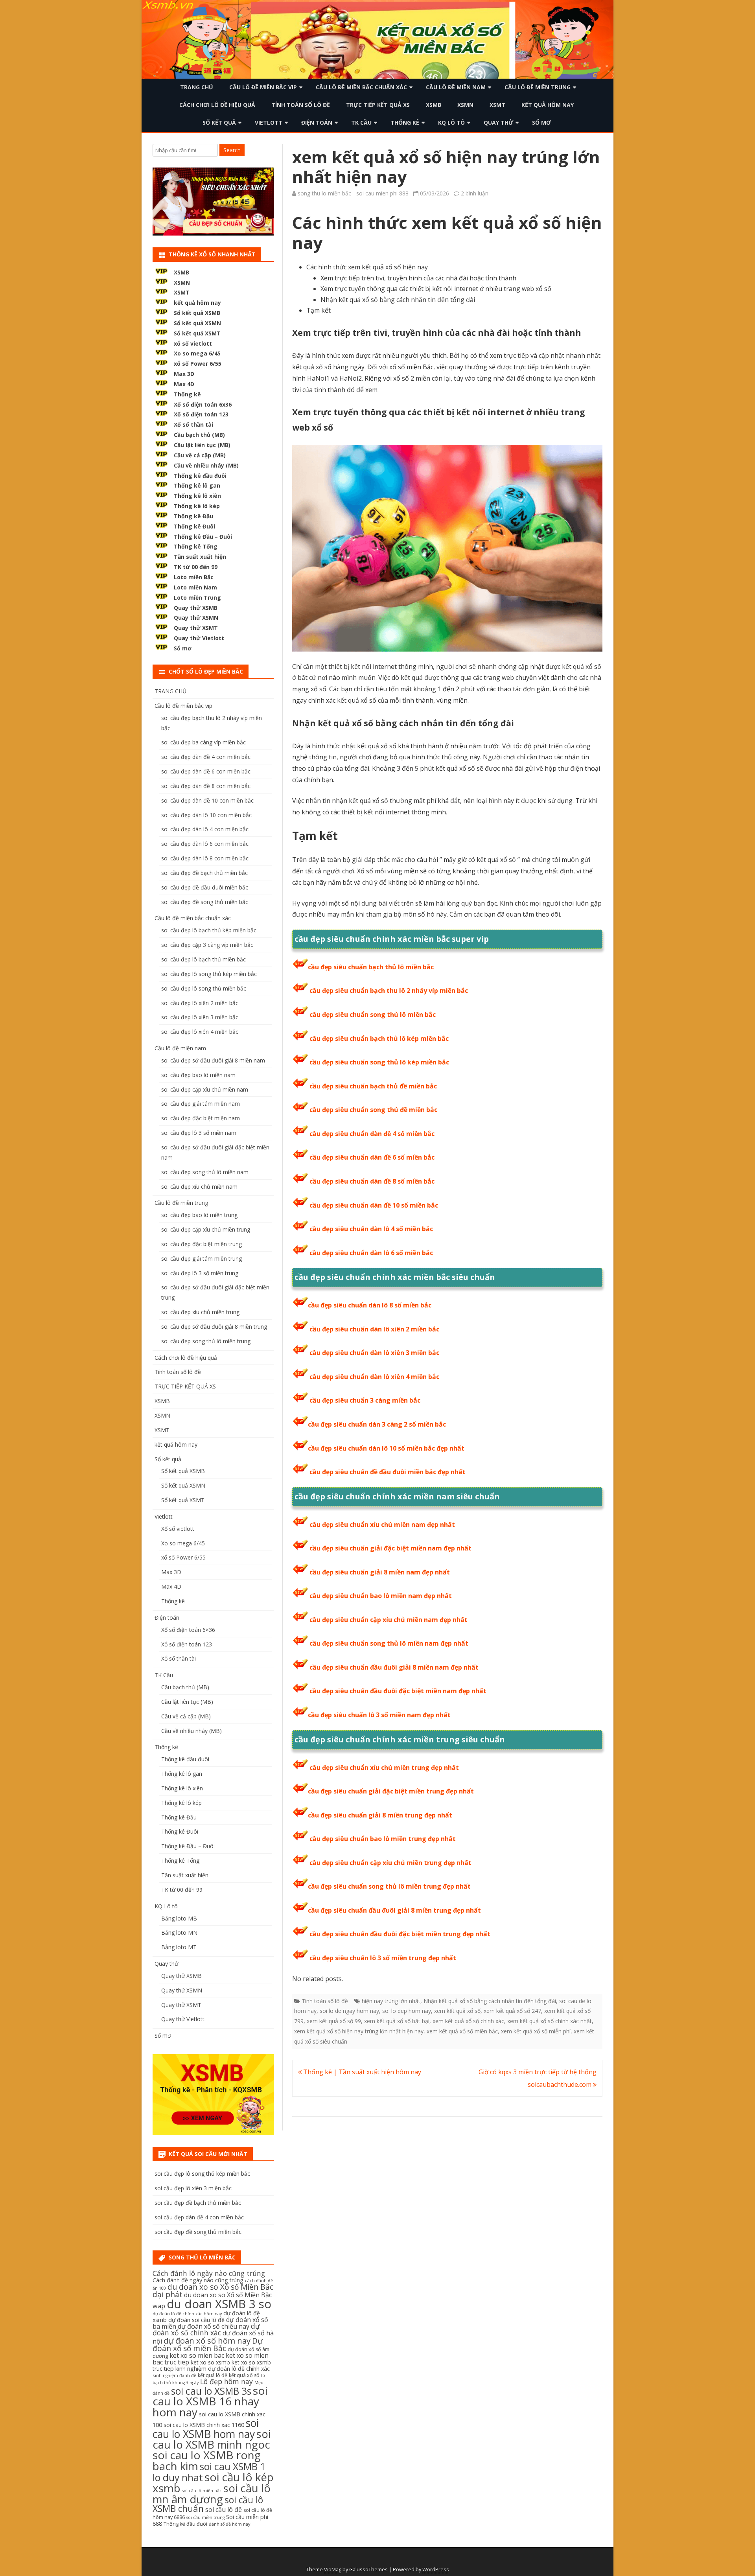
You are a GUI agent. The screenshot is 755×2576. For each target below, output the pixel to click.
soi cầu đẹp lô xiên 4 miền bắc (200, 1032)
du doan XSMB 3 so (219, 2304)
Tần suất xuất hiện (200, 557)
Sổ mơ (541, 122)
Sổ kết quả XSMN (197, 323)
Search (232, 150)
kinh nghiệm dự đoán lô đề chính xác (223, 2369)
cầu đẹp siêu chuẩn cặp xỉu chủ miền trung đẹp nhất (390, 1863)
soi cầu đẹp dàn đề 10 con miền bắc (207, 800)
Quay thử (498, 122)
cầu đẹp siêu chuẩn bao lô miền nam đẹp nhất (381, 1596)
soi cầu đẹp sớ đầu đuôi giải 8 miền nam (213, 1060)
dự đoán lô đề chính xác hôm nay (187, 2314)
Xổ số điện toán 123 (201, 414)
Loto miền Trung (197, 598)
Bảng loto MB (179, 1918)
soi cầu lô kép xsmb (213, 2482)
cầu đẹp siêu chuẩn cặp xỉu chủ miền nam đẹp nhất (389, 1620)
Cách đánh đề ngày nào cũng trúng (198, 2280)
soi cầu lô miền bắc (202, 2491)
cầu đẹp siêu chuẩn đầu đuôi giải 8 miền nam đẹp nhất (394, 1667)
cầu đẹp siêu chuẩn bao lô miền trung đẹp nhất (383, 1839)
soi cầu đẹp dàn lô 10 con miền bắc (206, 815)
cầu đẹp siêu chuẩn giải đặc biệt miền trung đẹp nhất (391, 1791)
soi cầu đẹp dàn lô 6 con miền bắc (205, 844)
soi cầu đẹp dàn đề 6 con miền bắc (206, 771)
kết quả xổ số (244, 2375)
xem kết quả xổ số (457, 2011)
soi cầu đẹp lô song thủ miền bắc (204, 988)
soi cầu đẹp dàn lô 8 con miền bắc (205, 858)
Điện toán (317, 122)
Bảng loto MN (179, 1932)
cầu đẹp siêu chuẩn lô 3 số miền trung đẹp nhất (383, 1958)
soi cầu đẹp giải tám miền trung (202, 1259)
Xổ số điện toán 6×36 (188, 1630)
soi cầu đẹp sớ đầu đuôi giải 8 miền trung (214, 1327)
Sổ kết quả (219, 122)
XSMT (497, 105)
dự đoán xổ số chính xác (206, 2329)
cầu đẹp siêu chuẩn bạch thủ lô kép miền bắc (379, 1039)
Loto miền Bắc (194, 577)
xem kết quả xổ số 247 (512, 2011)
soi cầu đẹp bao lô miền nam (198, 1075)
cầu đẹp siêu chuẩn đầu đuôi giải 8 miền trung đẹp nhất (394, 1910)
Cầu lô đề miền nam (456, 87)
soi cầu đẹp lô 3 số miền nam (199, 1133)
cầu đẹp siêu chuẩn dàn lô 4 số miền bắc (371, 1229)
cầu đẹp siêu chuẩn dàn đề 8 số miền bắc (372, 1181)
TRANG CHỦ (197, 87)
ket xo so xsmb (210, 2362)
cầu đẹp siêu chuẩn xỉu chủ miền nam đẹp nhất (382, 1525)
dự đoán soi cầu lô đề (196, 2320)
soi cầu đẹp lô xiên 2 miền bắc (200, 1003)
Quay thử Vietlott (199, 638)
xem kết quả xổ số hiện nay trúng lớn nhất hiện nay (359, 2031)
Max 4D (184, 384)
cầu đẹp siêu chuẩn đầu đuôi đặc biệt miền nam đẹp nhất (398, 1691)
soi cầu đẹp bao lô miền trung (199, 1215)
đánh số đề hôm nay (229, 2524)
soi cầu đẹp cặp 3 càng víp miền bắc (207, 945)
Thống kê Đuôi (194, 526)
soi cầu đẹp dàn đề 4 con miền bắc (206, 757)
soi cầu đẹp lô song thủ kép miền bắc (209, 974)
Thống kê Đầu (193, 516)
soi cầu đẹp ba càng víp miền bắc (203, 742)
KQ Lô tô (451, 122)
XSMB (434, 105)
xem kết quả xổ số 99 (334, 2021)
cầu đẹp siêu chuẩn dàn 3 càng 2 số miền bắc (377, 1424)
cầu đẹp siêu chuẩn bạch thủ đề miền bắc (373, 1086)
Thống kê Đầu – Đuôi (203, 537)
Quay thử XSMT (196, 628)
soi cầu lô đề (224, 2510)
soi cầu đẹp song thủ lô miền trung (206, 1341)
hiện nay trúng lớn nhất (391, 2001)
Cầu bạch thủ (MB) (199, 435)
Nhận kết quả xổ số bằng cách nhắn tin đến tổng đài (490, 2001)
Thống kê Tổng (196, 546)
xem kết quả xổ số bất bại (397, 2021)
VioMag (333, 2570)
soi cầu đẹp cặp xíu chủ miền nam (205, 1089)
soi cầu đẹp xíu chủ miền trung (200, 1312)
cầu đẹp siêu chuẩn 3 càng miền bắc (365, 1400)
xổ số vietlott (193, 343)
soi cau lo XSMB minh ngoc (212, 2439)
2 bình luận (475, 193)
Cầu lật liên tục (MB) (202, 445)
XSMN (465, 105)
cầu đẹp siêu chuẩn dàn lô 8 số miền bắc (370, 1305)
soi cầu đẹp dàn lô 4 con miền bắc (205, 829)
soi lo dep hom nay (407, 2011)
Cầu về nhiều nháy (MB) (206, 465)
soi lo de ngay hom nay (349, 2011)
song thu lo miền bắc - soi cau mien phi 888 (353, 193)
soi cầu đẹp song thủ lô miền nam (205, 1172)
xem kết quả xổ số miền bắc (462, 2031)
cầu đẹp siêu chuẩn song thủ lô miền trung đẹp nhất (389, 1886)
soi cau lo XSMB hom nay (206, 2428)
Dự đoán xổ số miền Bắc (208, 2345)
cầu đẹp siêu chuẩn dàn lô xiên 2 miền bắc (374, 1329)
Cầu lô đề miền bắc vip (263, 87)
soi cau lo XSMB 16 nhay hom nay (210, 2401)
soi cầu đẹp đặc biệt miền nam (201, 1118)
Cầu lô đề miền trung (538, 87)
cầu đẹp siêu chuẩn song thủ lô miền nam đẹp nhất (389, 1643)
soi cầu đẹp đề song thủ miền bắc (205, 902)
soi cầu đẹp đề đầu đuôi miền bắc (205, 887)
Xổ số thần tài (193, 424)
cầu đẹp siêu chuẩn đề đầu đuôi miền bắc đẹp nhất (388, 1472)
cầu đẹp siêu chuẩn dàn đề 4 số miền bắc (372, 1134)
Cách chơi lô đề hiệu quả (217, 105)
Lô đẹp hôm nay (226, 2381)
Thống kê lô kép (197, 506)
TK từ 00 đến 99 (196, 567)
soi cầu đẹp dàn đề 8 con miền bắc (206, 786)
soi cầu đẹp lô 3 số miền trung (200, 1273)
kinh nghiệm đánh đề (174, 2375)
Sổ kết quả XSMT (197, 333)
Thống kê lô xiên (197, 496)
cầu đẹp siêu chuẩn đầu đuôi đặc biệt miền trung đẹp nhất (400, 1934)
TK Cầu (361, 122)
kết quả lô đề (213, 2375)
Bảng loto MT (179, 1947)
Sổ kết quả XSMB (197, 313)
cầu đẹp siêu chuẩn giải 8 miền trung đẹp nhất (380, 1815)
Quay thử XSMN (196, 618)
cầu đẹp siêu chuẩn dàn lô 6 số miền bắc (371, 1253)
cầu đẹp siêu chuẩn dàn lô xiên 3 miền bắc (374, 1353)
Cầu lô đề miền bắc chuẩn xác (361, 87)
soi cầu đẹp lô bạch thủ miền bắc (203, 959)
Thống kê (405, 122)
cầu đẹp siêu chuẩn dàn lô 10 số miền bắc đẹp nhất (386, 1448)
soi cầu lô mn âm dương (212, 2494)
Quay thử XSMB (196, 608)
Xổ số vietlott (178, 1529)
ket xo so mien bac (197, 2355)
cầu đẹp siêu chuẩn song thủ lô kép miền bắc (379, 1062)
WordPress (436, 2570)
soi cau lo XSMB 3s (211, 2391)
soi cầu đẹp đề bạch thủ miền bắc (204, 873)
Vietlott (269, 122)
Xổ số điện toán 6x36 (203, 404)
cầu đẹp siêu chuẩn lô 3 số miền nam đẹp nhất (379, 1715)
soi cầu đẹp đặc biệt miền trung (202, 1244)
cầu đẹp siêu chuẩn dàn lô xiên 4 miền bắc (374, 1377)
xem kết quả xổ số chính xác (468, 2021)
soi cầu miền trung (205, 2517)
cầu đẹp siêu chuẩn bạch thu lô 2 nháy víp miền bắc (389, 991)
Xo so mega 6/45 (197, 353)
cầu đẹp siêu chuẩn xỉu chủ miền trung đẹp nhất (384, 1768)
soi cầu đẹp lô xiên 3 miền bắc (200, 1017)
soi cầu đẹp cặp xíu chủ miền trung (206, 1229)
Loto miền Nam (195, 587)
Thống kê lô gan (197, 485)
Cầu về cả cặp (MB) (200, 455)
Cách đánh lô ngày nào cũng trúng (209, 2273)
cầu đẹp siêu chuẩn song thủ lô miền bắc (373, 1015)
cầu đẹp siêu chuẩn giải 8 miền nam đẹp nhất (380, 1572)
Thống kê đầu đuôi (200, 476)
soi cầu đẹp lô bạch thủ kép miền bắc (209, 930)
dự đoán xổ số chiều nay (214, 2326)
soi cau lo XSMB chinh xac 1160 (204, 2425)
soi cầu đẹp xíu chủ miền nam (199, 1187)
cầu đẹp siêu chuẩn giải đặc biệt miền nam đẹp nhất (390, 1548)
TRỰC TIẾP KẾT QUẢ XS (378, 105)
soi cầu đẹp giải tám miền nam (201, 1104)
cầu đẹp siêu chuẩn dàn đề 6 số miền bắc (372, 1157)
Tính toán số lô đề (301, 105)
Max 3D (184, 374)
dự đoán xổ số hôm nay (207, 2340)
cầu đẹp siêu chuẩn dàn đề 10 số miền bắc (374, 1205)
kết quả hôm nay (548, 105)
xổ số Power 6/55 (198, 364)
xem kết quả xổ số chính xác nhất (550, 2021)
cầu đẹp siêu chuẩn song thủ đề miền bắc (373, 1110)
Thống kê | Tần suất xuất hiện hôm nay (361, 2072)
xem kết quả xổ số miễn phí (536, 2031)
